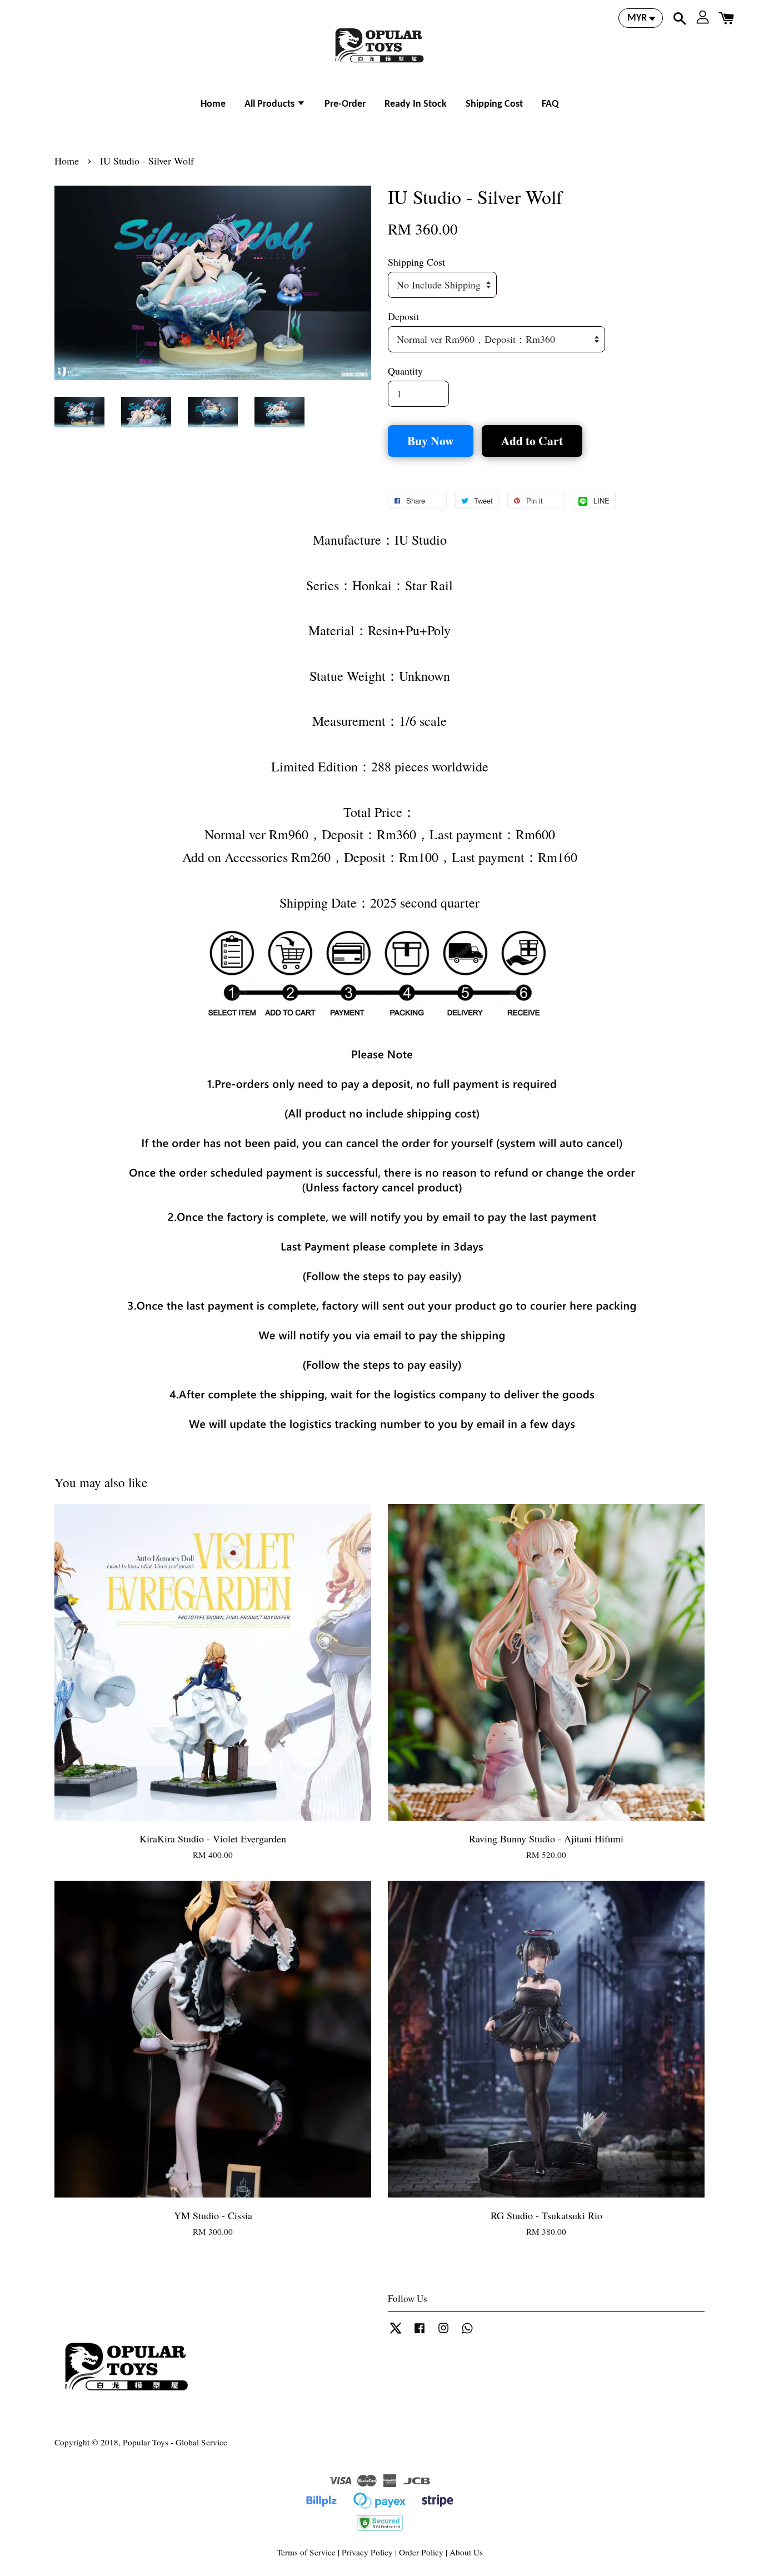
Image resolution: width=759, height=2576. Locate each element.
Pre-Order (345, 104)
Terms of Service (306, 2552)
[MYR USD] (641, 18)
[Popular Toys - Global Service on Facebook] (420, 2333)
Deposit (403, 316)
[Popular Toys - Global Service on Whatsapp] (467, 2333)
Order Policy (421, 2552)
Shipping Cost (494, 104)
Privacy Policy (367, 2552)
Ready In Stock (416, 104)
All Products (271, 104)
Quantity (405, 371)
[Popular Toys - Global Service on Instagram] (443, 2333)
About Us (466, 2552)
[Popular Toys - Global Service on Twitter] (396, 2333)
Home (213, 104)
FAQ (550, 104)
